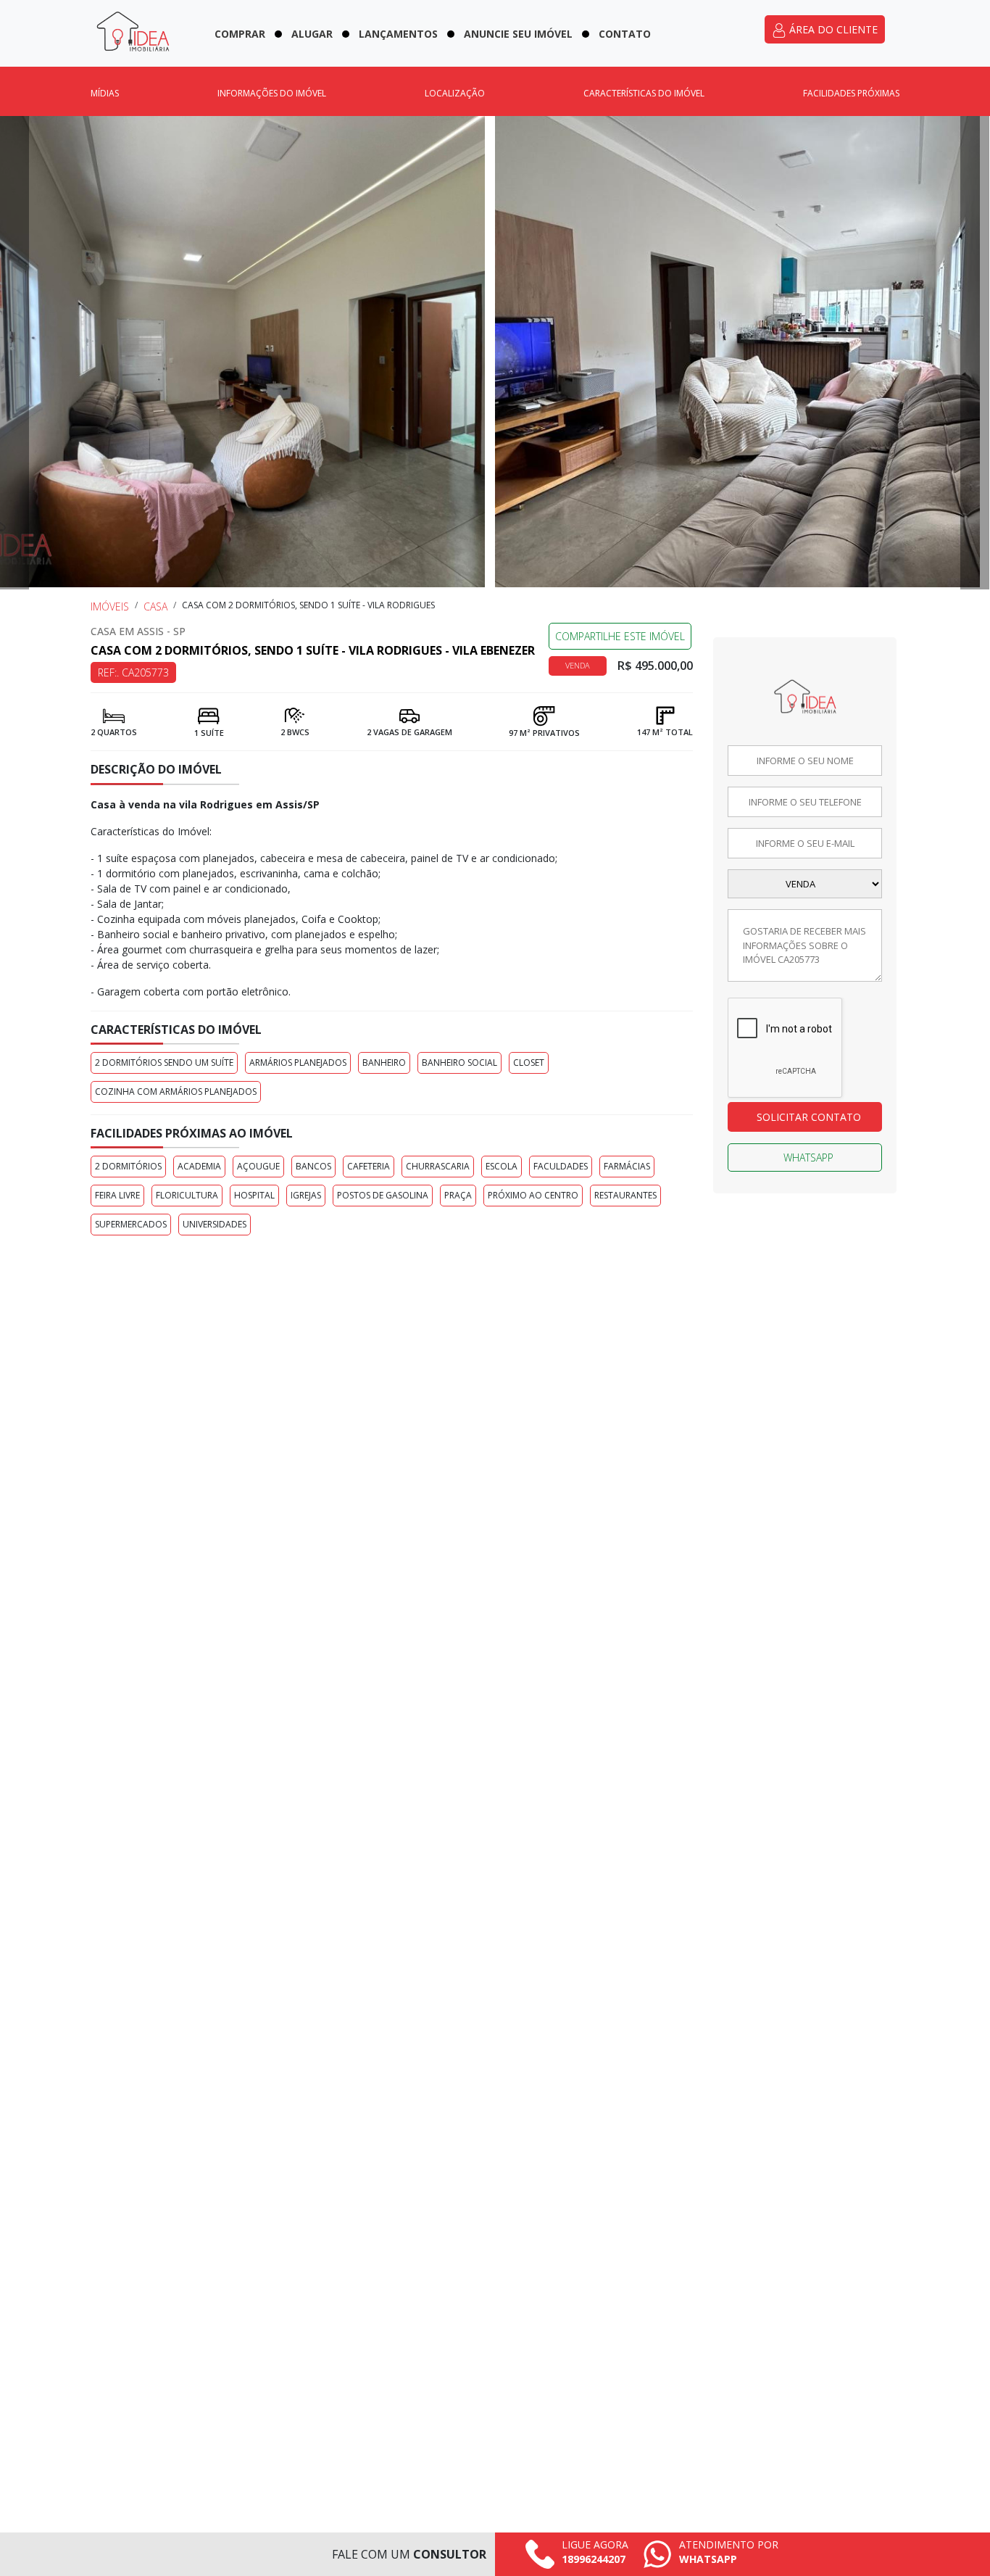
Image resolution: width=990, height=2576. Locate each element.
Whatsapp (808, 1157)
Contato (625, 34)
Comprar (240, 34)
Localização (455, 93)
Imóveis (110, 606)
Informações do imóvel (272, 93)
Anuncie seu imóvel (518, 34)
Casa (155, 606)
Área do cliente (832, 29)
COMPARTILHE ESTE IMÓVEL (620, 636)
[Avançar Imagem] (975, 353)
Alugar (312, 34)
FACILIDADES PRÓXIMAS (851, 93)
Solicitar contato (809, 1117)
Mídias (105, 93)
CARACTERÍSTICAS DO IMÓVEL (644, 93)
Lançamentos (398, 34)
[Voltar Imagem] (14, 353)
